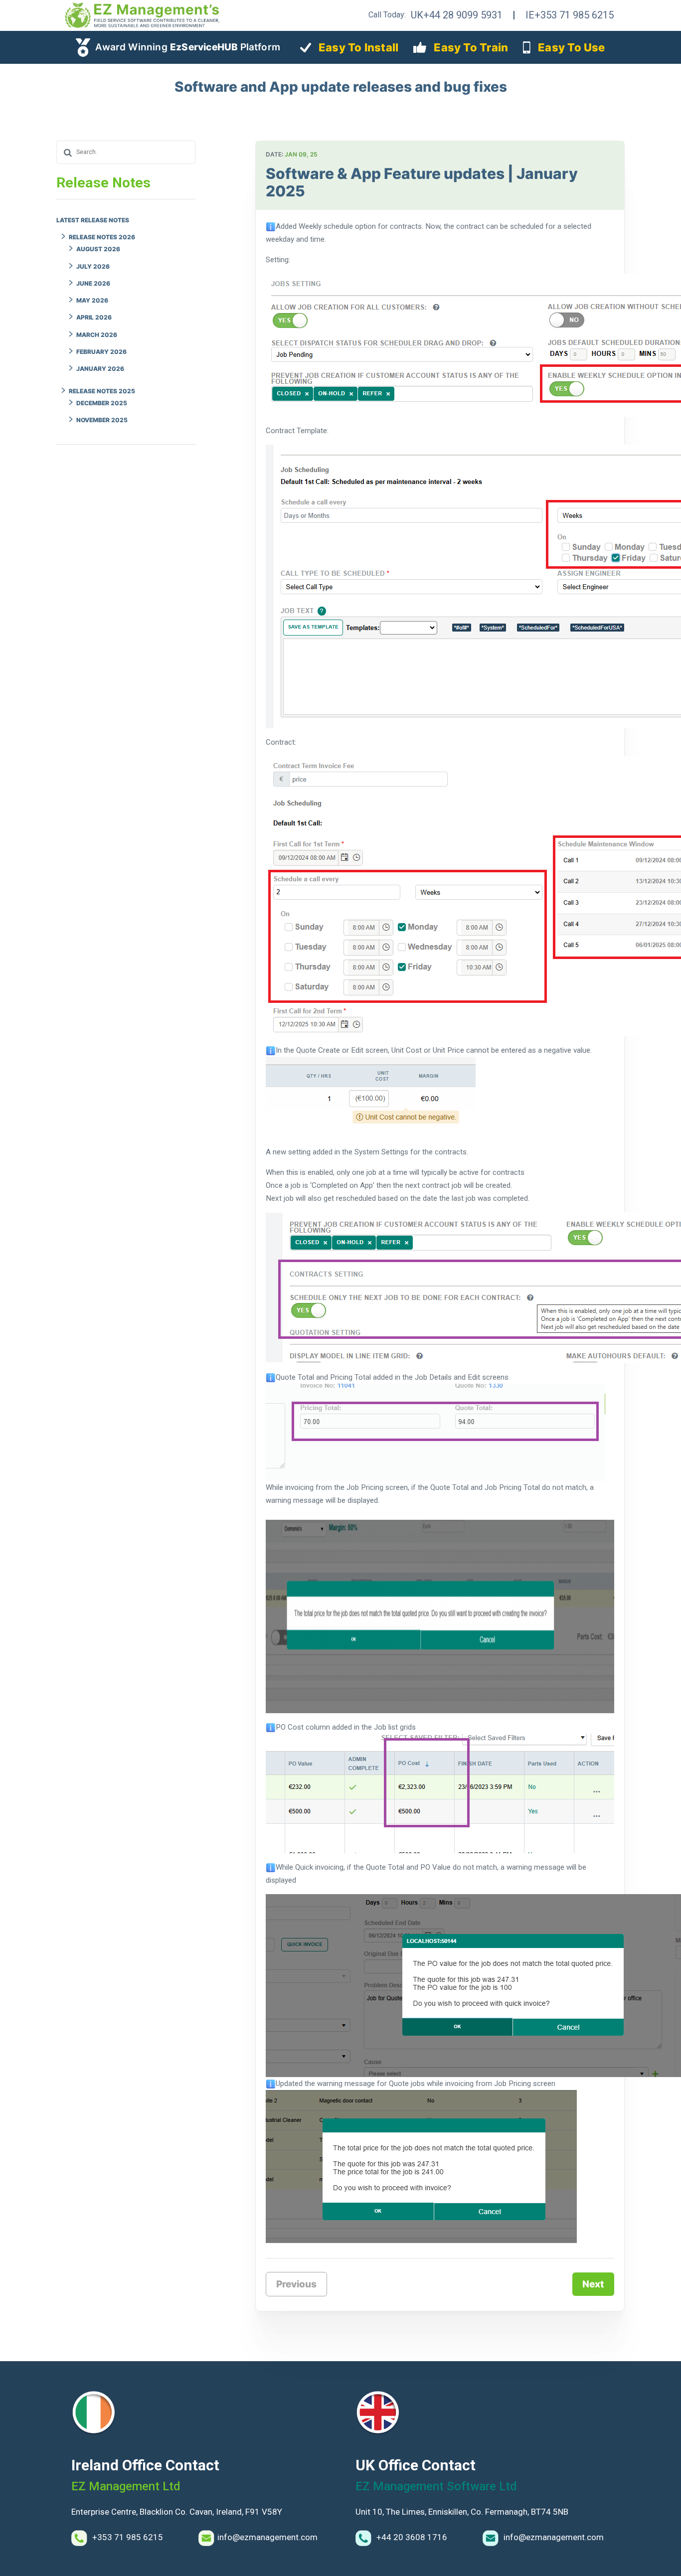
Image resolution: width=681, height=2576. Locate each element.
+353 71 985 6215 (127, 2537)
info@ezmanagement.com (267, 2537)
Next (593, 2284)
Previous (296, 2284)
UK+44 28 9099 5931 (457, 15)
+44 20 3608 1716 (411, 2537)
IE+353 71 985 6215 (570, 15)
